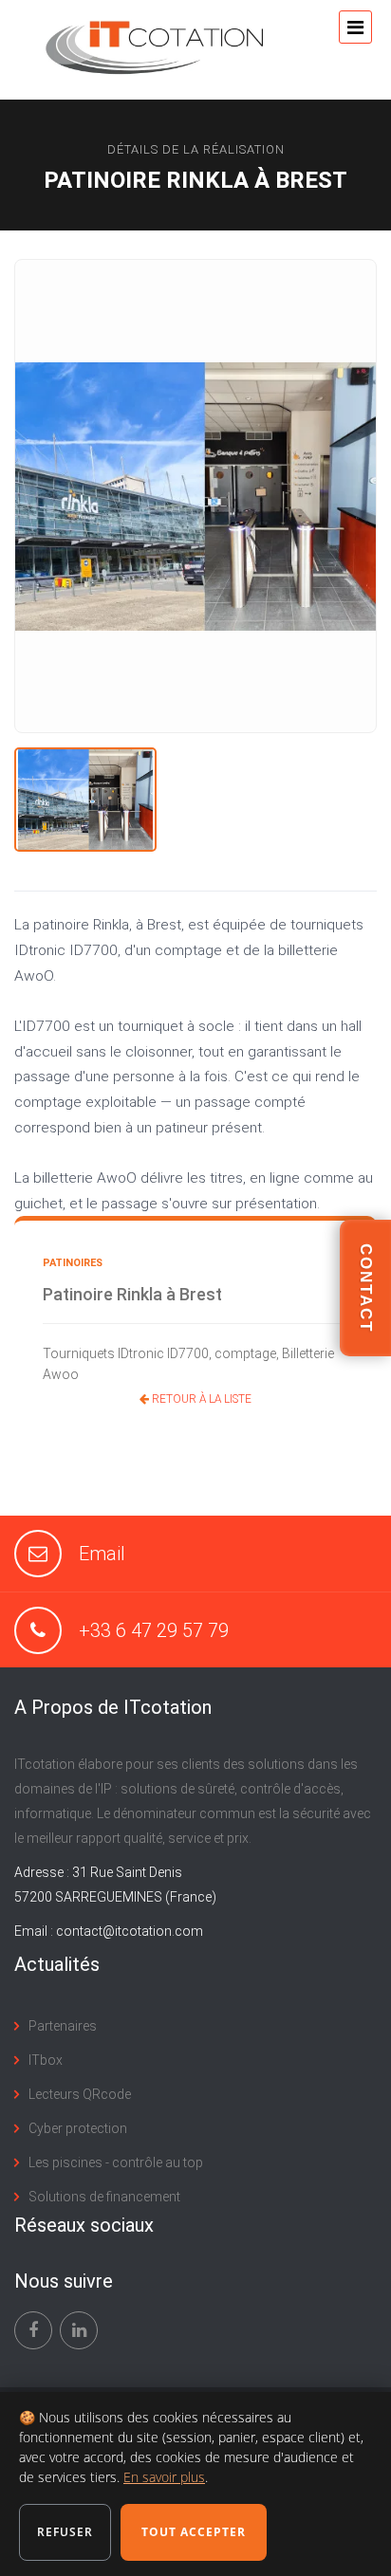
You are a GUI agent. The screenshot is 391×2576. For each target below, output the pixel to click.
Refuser (65, 2532)
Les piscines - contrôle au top (116, 2162)
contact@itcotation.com (130, 1931)
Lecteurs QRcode (80, 2094)
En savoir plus (164, 2477)
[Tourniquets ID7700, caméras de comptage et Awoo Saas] (85, 800)
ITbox (46, 2060)
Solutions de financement (104, 2197)
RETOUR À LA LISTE (200, 1399)
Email (102, 1554)
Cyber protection (78, 2128)
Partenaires (63, 2026)
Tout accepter (194, 2532)
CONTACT (366, 1288)
